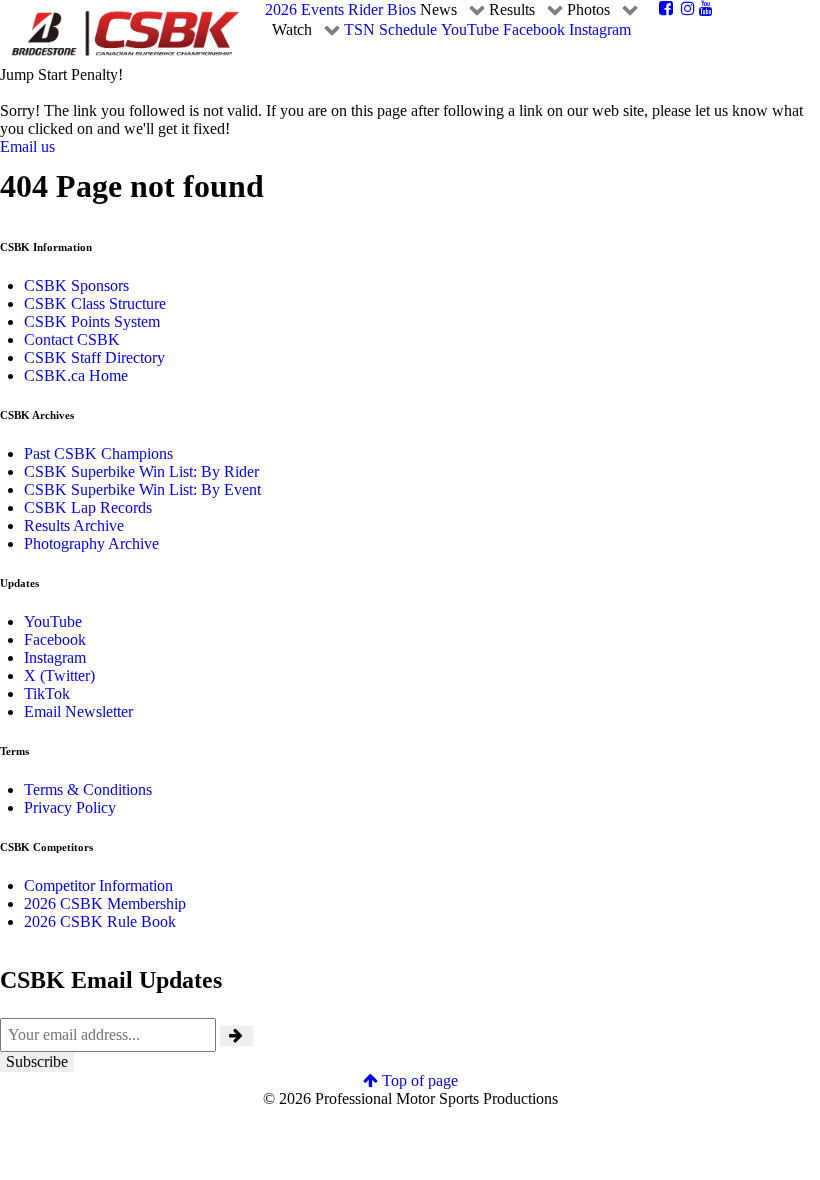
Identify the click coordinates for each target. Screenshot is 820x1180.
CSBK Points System (92, 321)
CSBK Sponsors (76, 285)
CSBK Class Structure (95, 303)
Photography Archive (91, 543)
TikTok (47, 693)
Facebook (55, 639)
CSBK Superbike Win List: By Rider (141, 471)
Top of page (418, 1080)
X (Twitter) (59, 675)
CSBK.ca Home (76, 375)
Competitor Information (98, 885)
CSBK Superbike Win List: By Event (142, 489)
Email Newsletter (78, 711)
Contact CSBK (72, 339)
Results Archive (74, 525)
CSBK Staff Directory (94, 357)
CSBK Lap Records (88, 507)
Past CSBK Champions (98, 453)
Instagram (55, 657)
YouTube (53, 621)
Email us (27, 146)
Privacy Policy (70, 807)
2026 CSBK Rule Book (100, 921)
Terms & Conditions (88, 789)
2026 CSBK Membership (105, 903)
